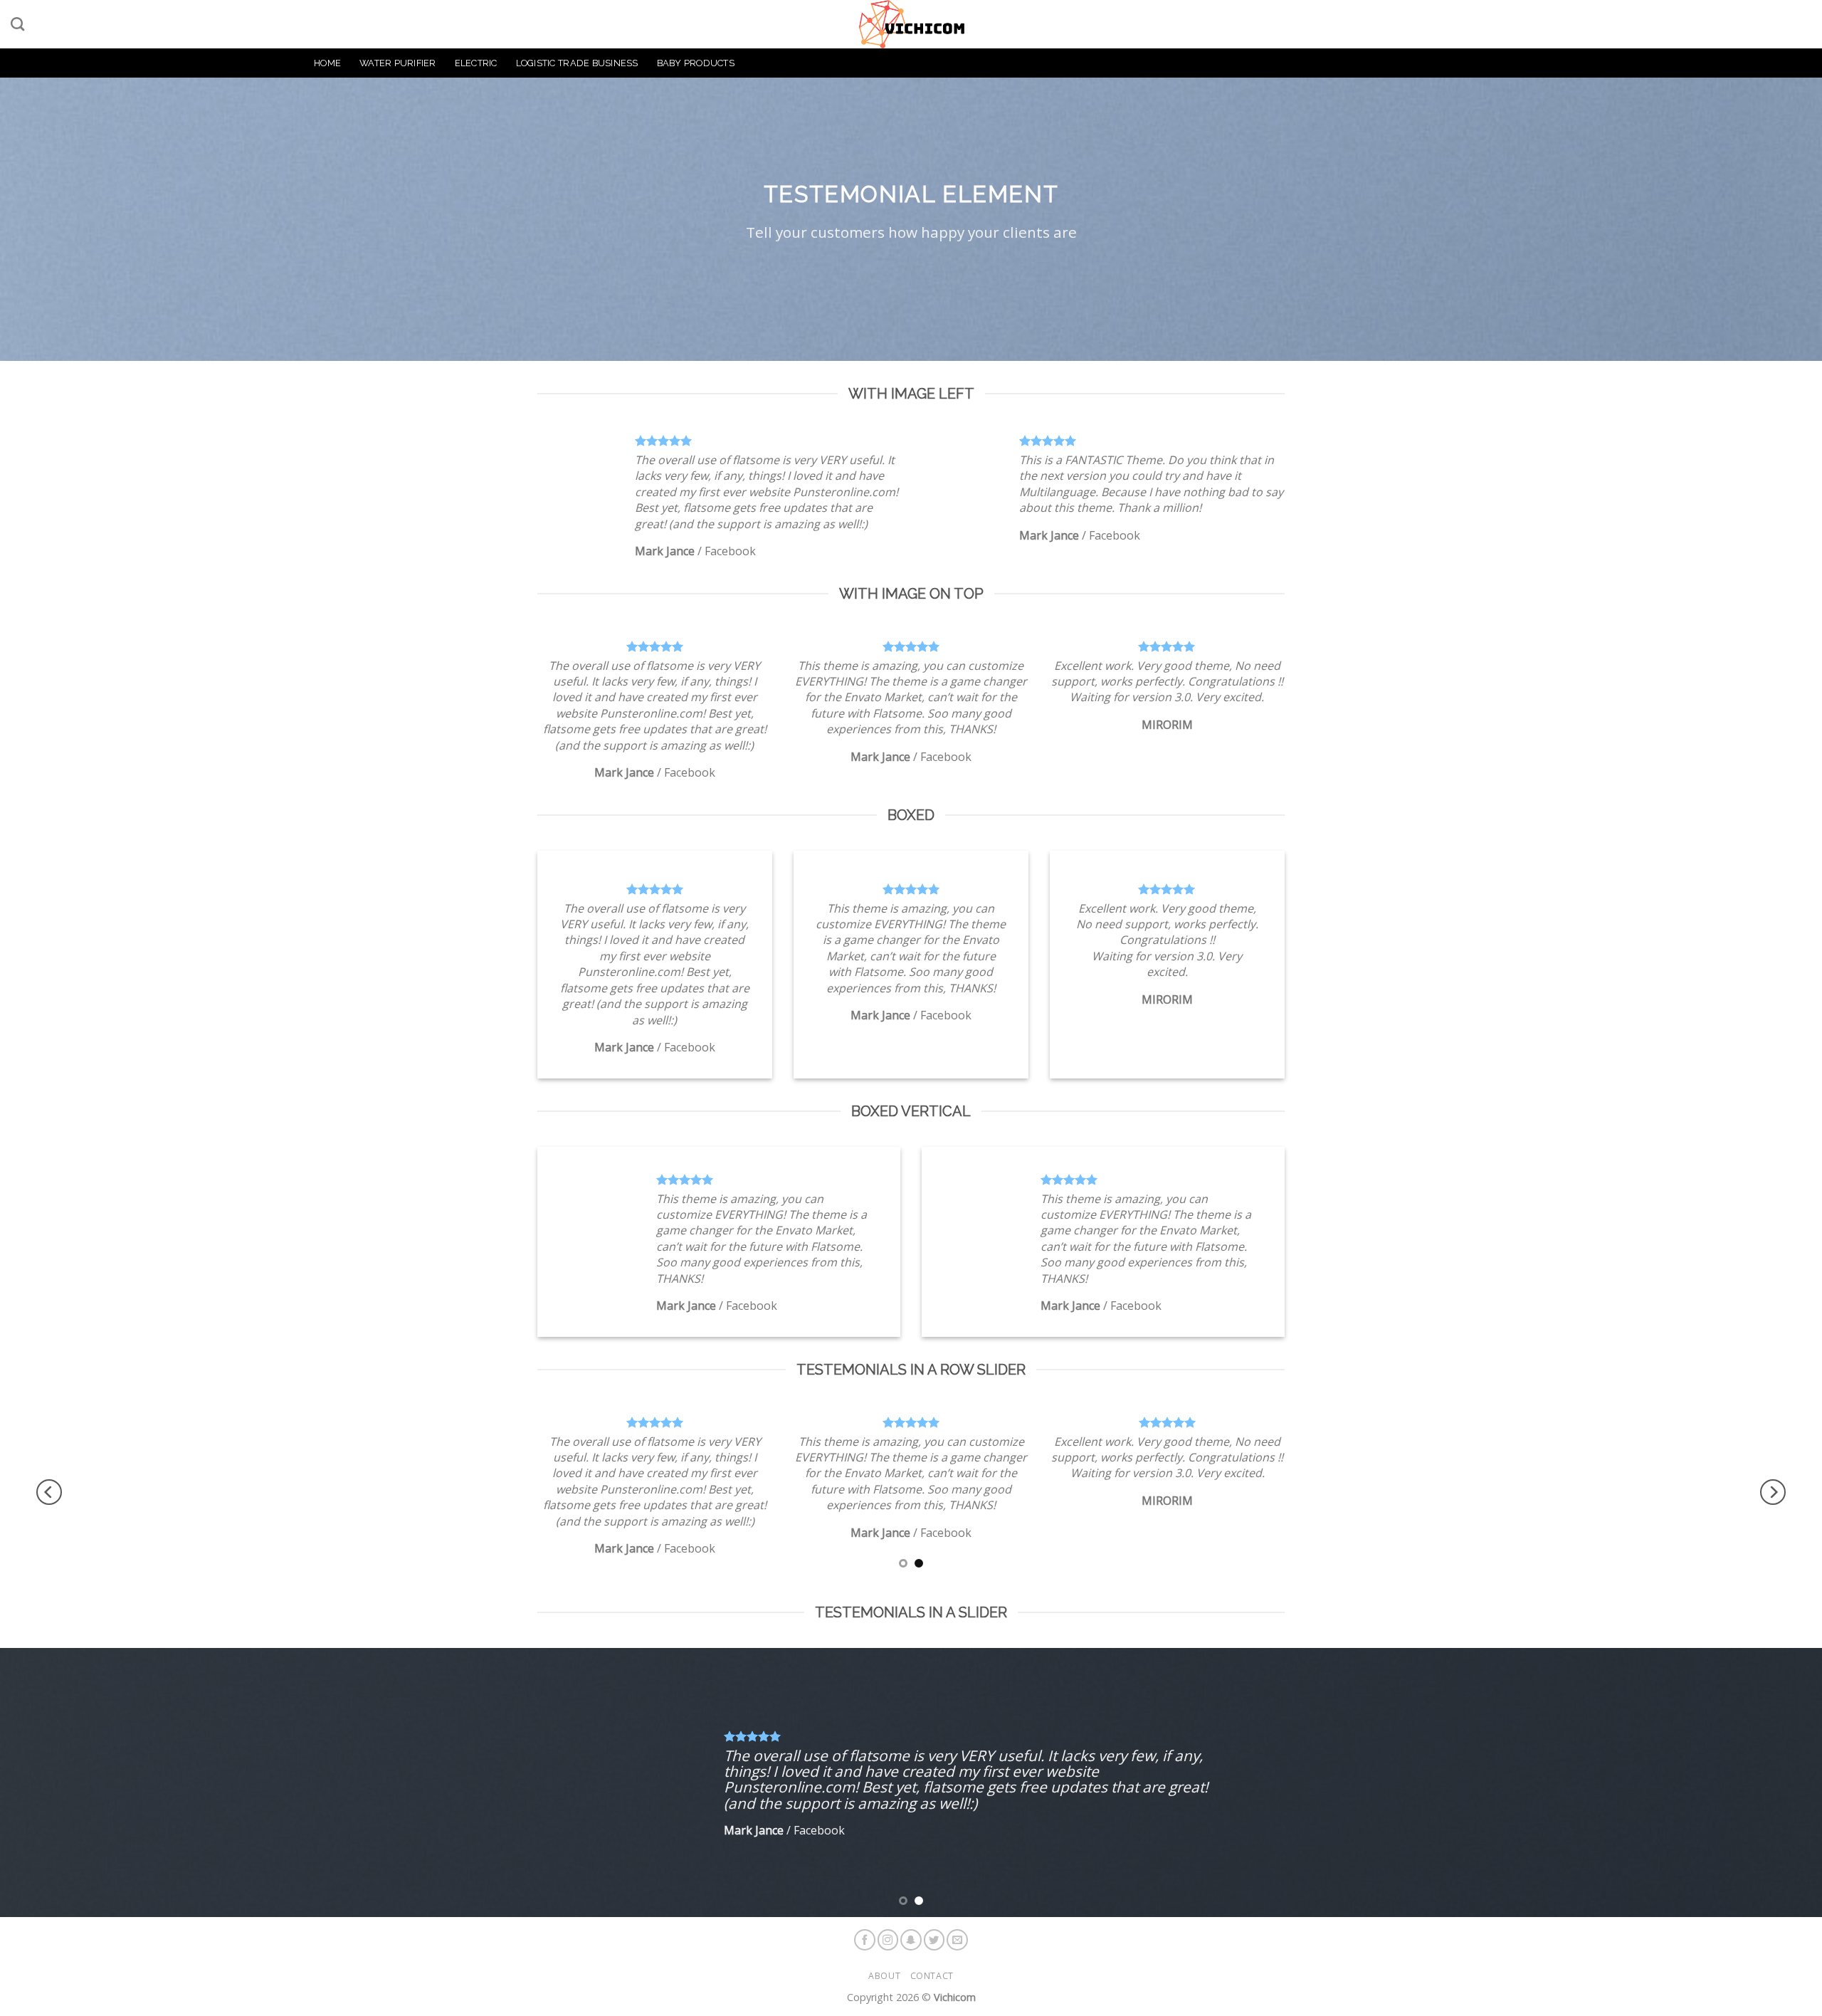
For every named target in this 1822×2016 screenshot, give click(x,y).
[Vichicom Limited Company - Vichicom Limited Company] (911, 24)
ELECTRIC (476, 63)
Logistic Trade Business (577, 63)
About (884, 1976)
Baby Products (696, 63)
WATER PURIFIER (398, 63)
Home (327, 63)
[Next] (1773, 1492)
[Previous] (49, 1492)
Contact (932, 1976)
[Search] (17, 24)
